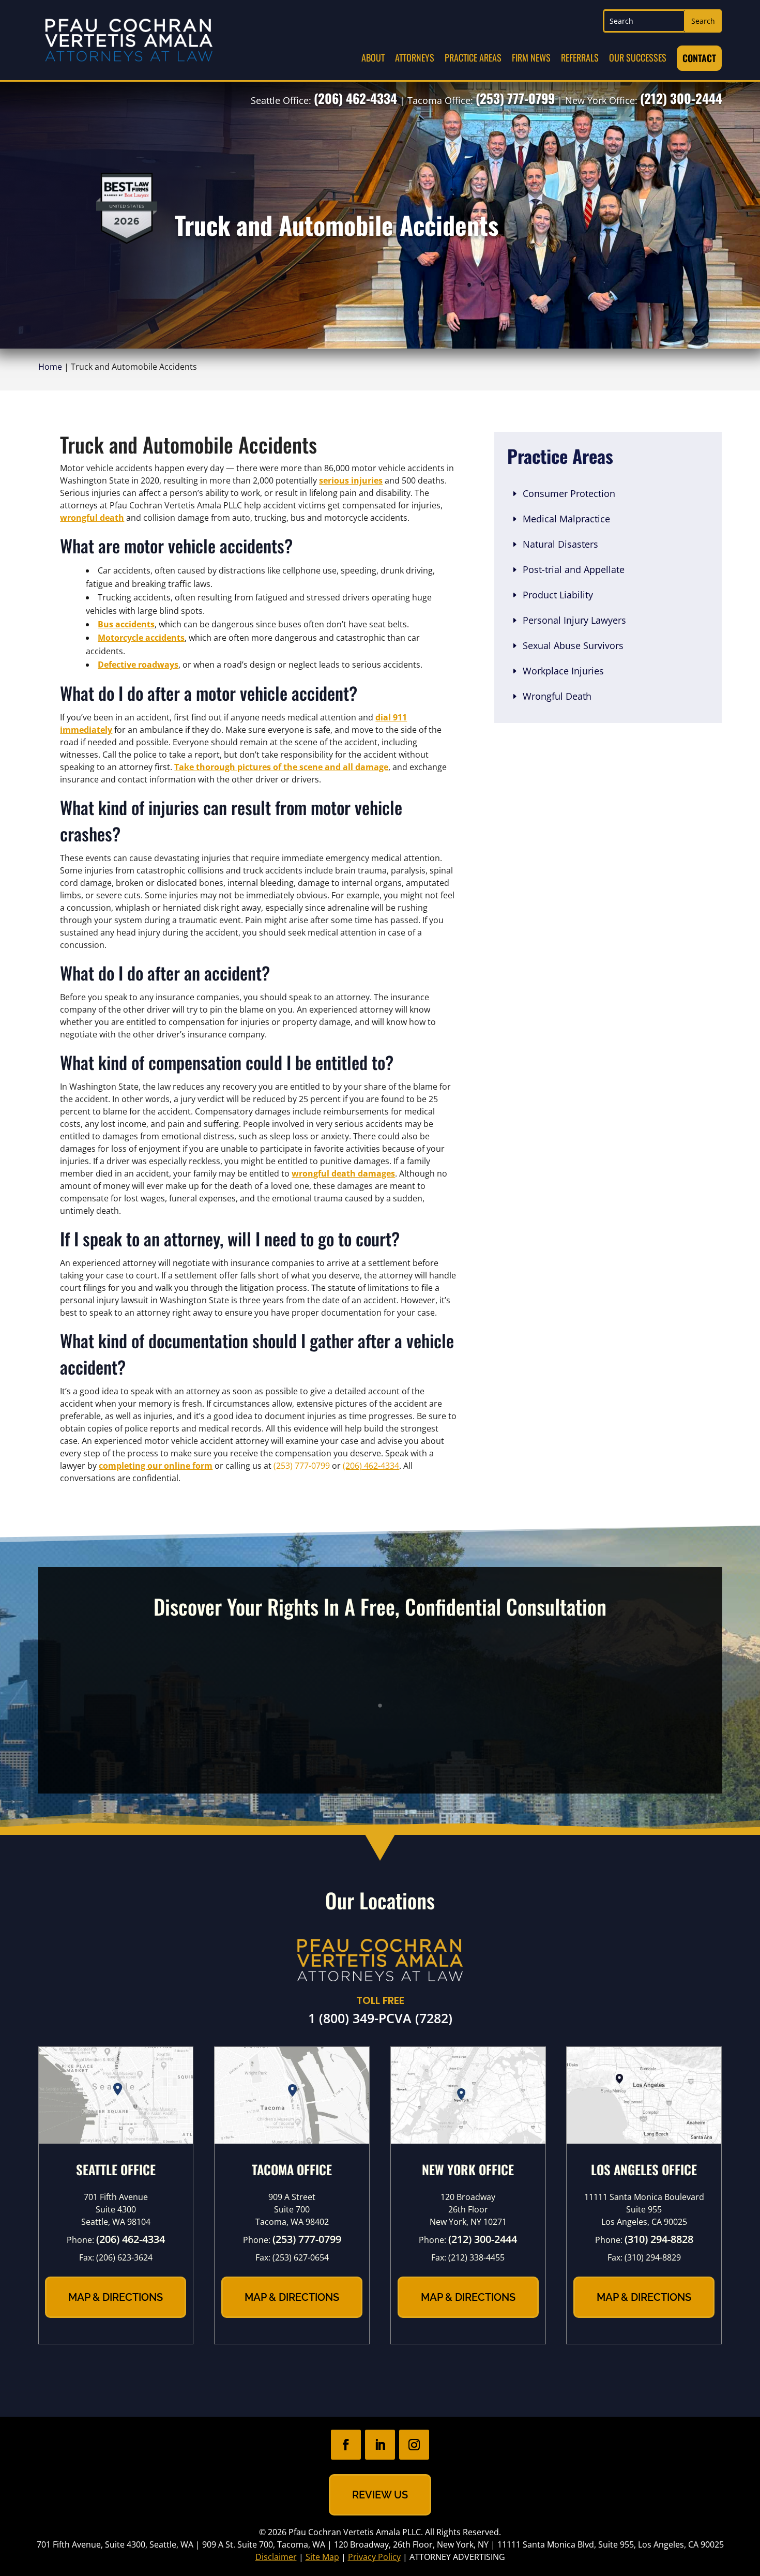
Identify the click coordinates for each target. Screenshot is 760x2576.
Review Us (380, 2495)
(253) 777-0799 (515, 98)
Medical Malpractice (566, 519)
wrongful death (92, 518)
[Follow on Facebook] (346, 2445)
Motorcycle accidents (141, 638)
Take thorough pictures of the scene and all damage (281, 767)
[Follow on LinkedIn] (380, 2445)
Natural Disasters (560, 544)
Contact (699, 58)
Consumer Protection (569, 493)
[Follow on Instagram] (414, 2445)
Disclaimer (276, 2557)
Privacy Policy (374, 2557)
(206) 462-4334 (355, 98)
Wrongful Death (557, 696)
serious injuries (351, 480)
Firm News (531, 57)
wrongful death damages (343, 1173)
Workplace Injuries (563, 671)
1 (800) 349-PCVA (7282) (380, 2018)
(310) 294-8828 (659, 2239)
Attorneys (415, 57)
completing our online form (156, 1466)
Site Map (322, 2557)
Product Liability (558, 595)
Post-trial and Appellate (574, 569)
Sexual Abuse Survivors (573, 645)
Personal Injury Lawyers (574, 620)
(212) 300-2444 (681, 98)
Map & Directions (116, 2297)
